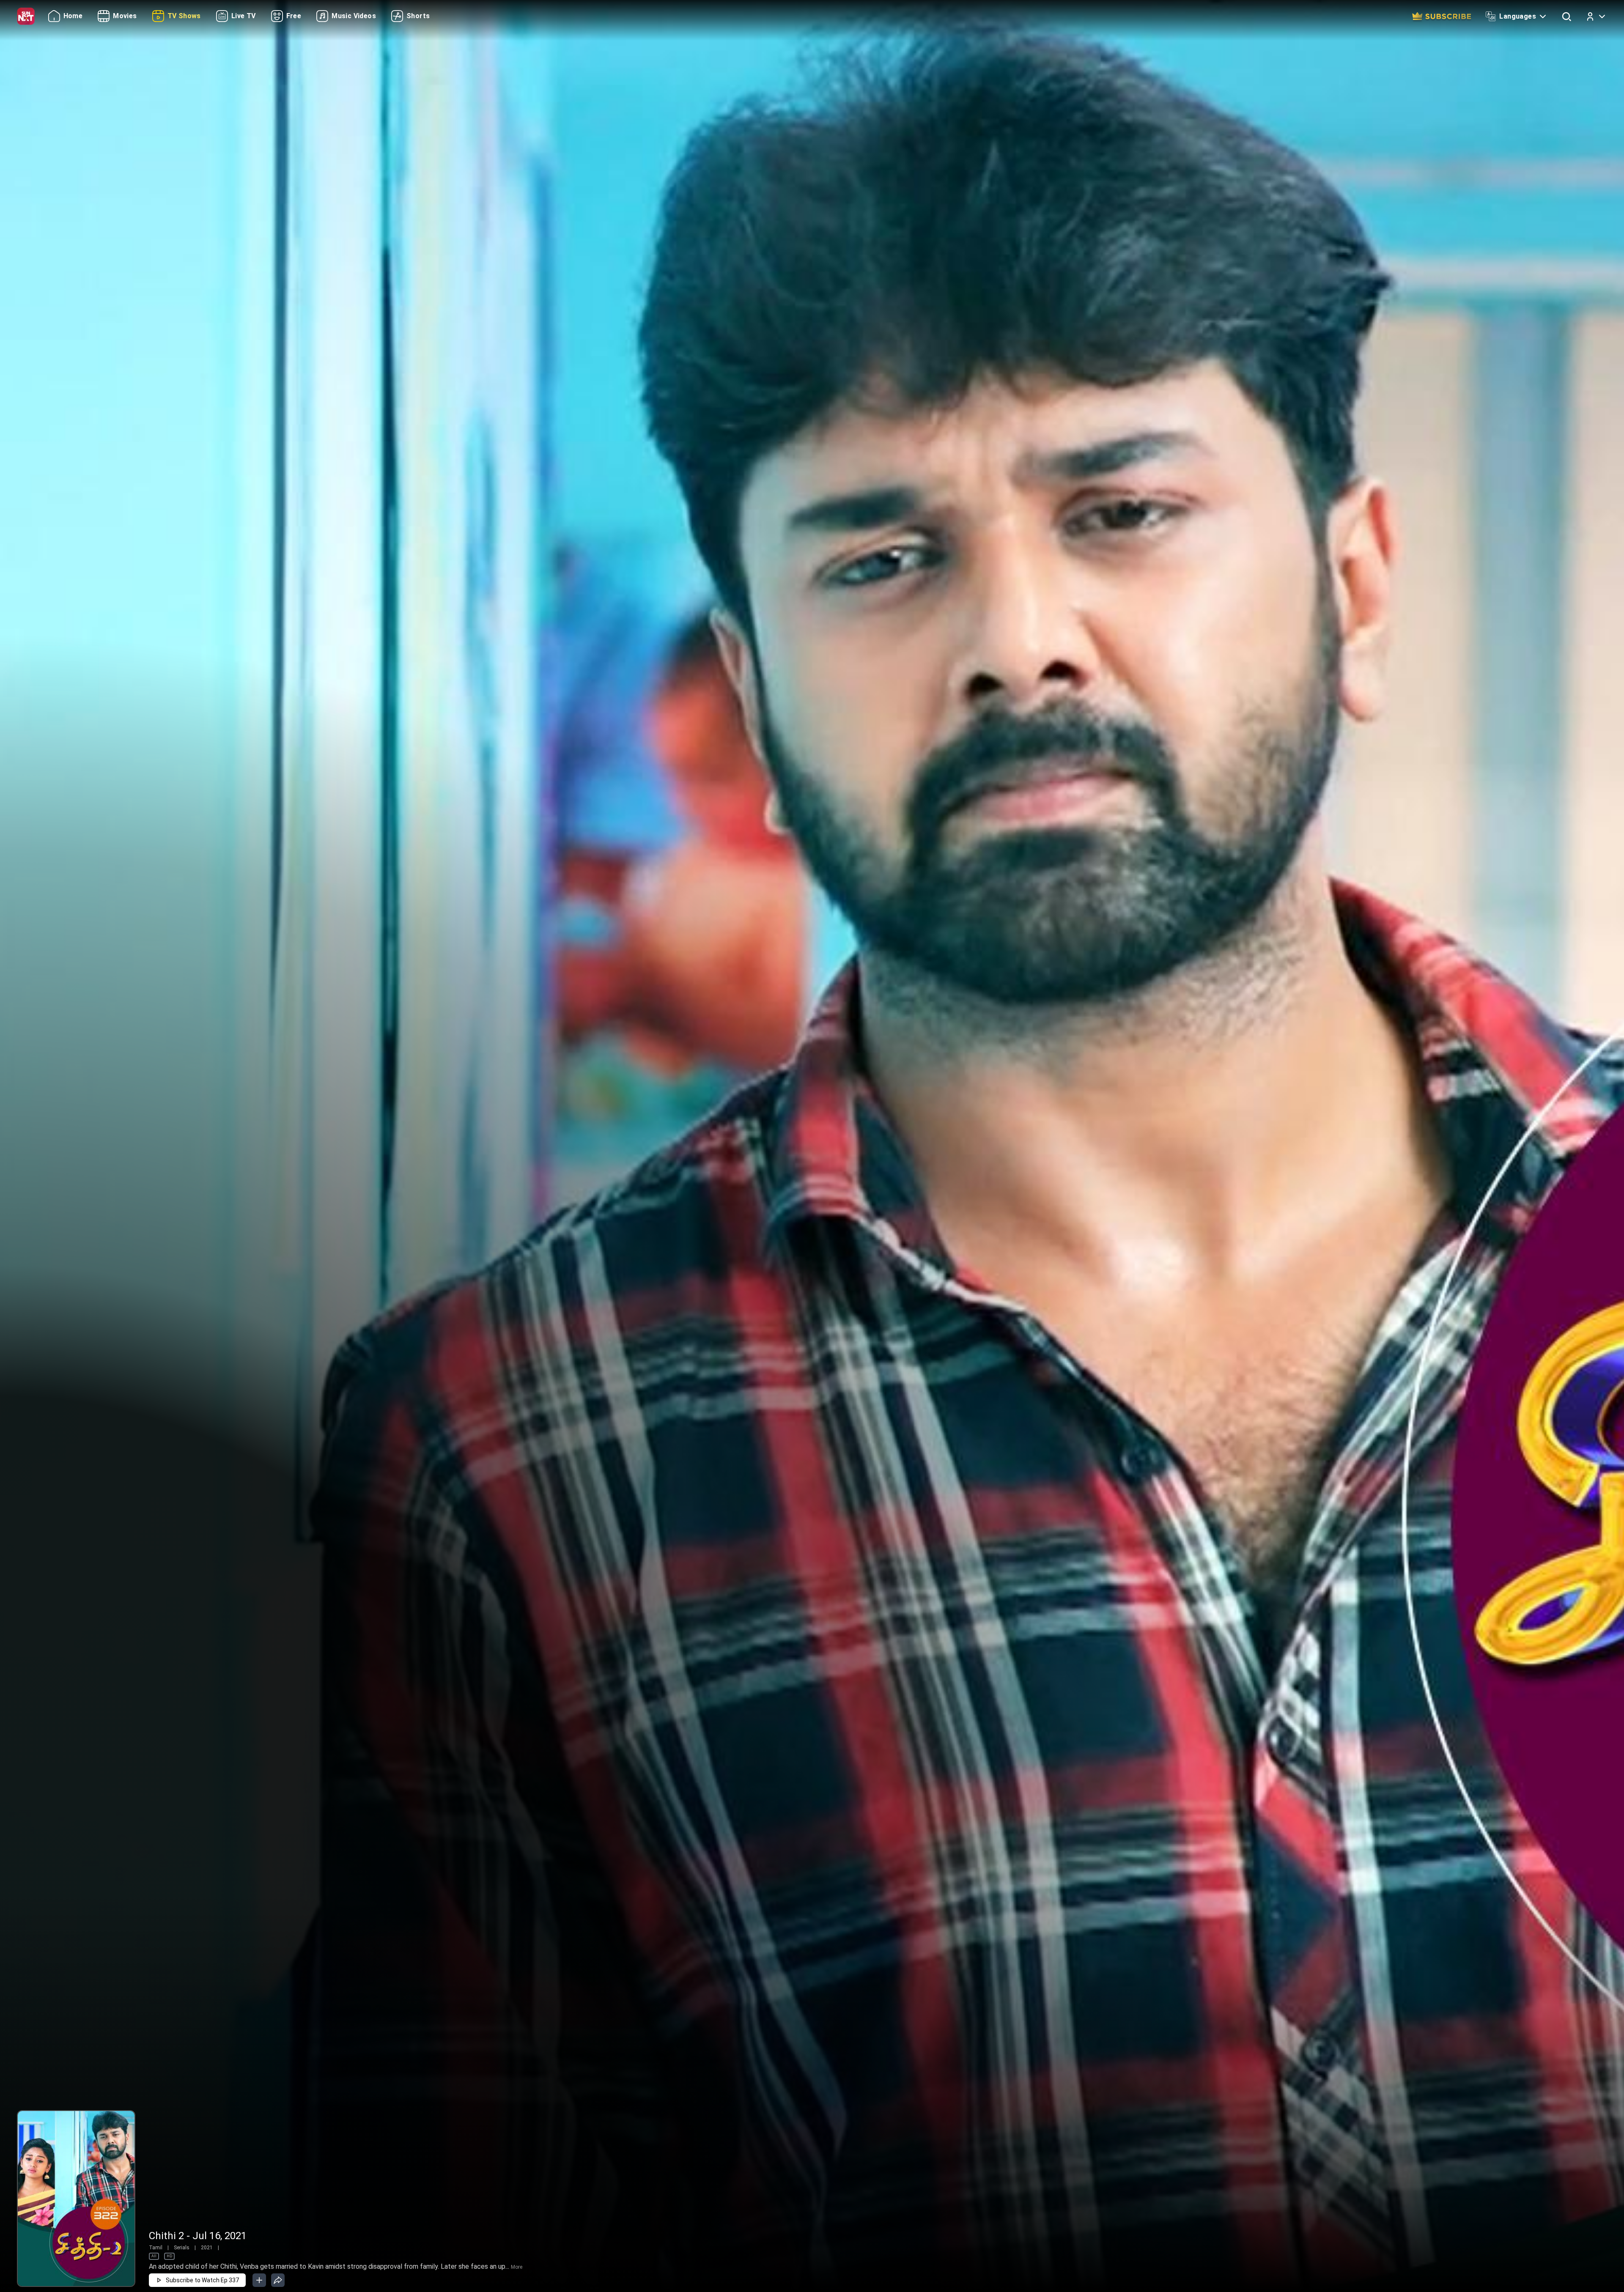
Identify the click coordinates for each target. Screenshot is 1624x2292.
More (517, 2267)
